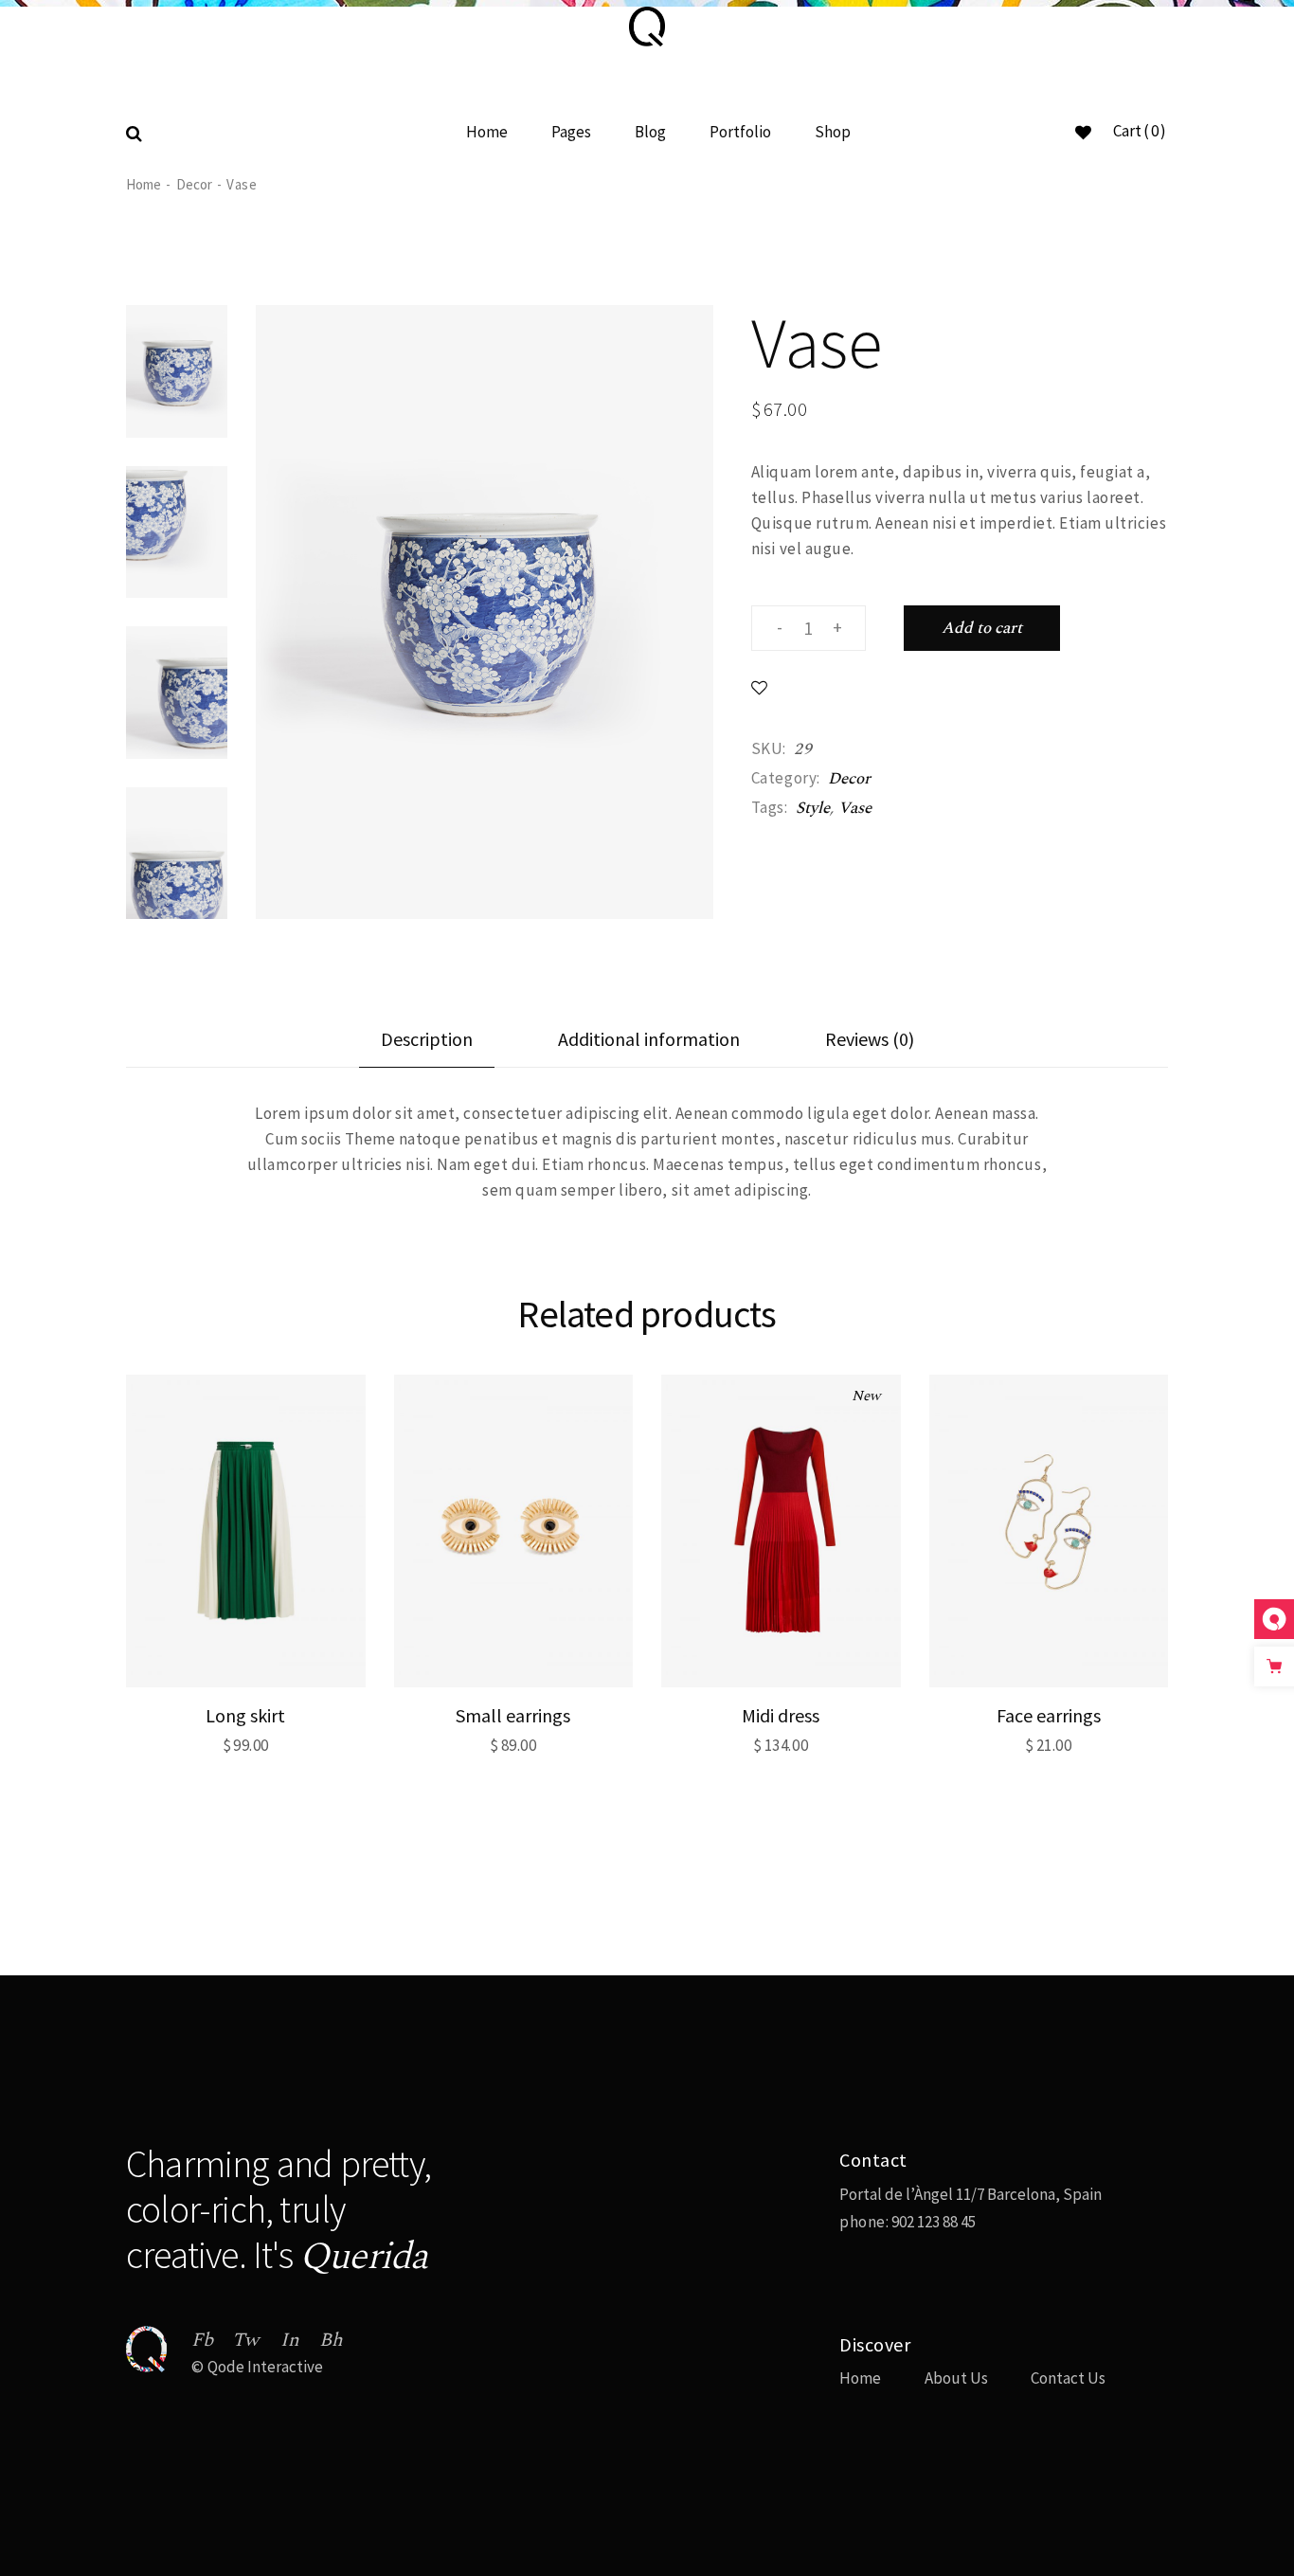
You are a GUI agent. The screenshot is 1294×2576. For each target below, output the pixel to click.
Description (427, 1039)
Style (813, 808)
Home (860, 2378)
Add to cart (982, 628)
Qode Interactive (265, 2367)
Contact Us (1068, 2378)
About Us (956, 2378)
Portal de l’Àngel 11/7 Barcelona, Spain (970, 2194)
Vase (855, 808)
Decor (849, 779)
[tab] (427, 1046)
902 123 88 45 (932, 2222)
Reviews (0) (870, 1039)
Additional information (649, 1039)
